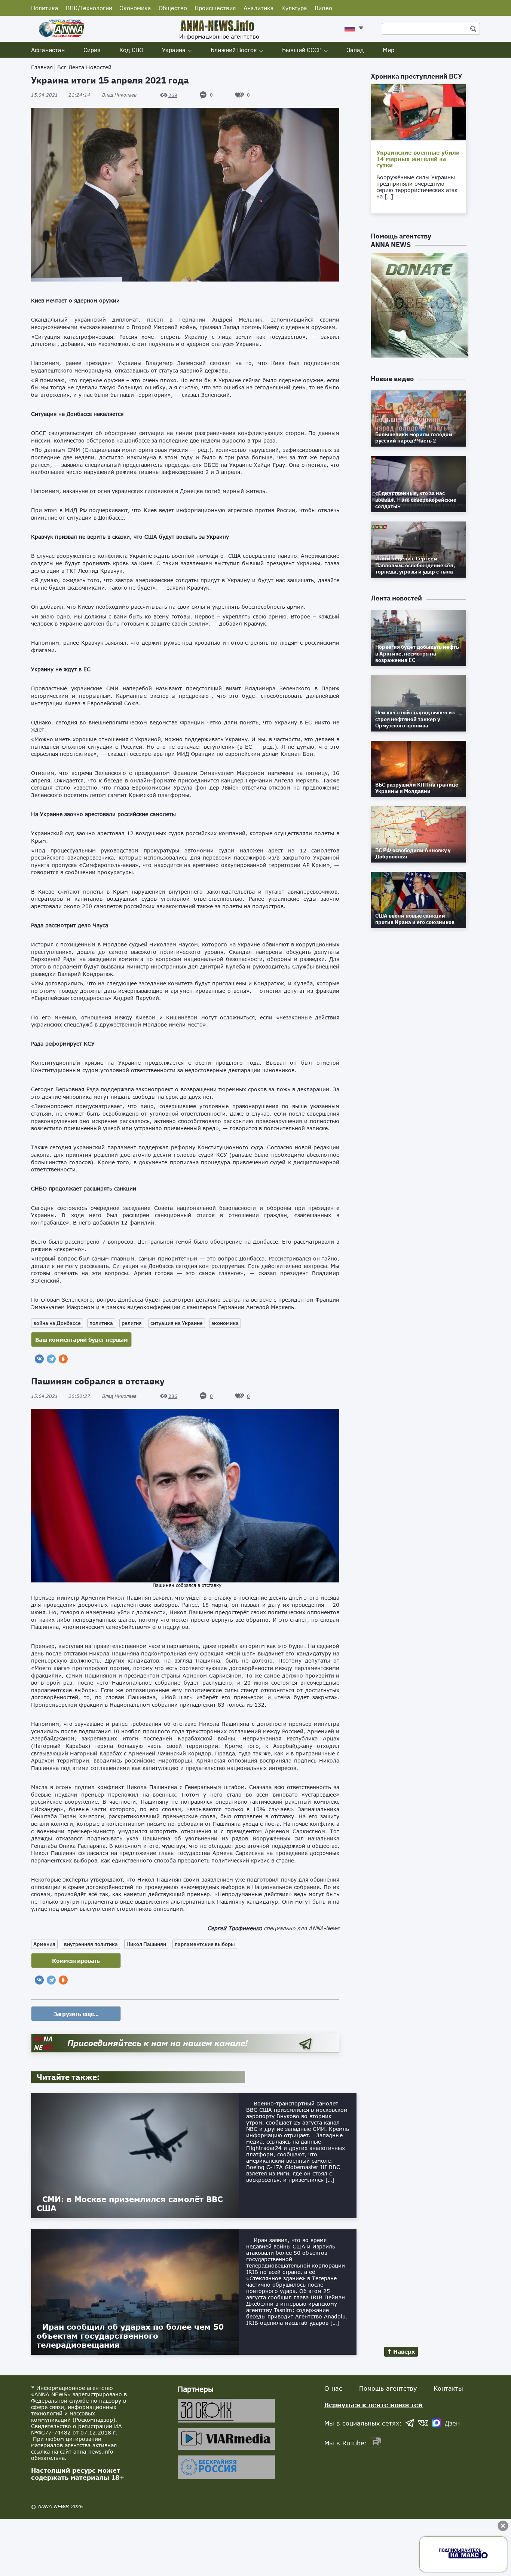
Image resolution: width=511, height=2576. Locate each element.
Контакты (448, 2388)
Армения (44, 1944)
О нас (333, 2388)
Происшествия (215, 8)
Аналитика (259, 8)
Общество (173, 8)
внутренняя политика (91, 1944)
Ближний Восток (234, 50)
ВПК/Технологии (89, 8)
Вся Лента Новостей (84, 67)
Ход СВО (131, 50)
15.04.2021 (61, 95)
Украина (174, 50)
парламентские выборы (205, 1944)
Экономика (135, 8)
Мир (388, 50)
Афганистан (48, 50)
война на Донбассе (57, 1323)
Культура (294, 8)
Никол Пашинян (146, 1944)
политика (101, 1323)
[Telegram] (51, 1359)
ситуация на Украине (177, 1323)
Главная (42, 67)
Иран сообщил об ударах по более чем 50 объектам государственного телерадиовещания (130, 2336)
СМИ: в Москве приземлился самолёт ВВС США (130, 2204)
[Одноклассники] (63, 1359)
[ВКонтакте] (39, 1359)
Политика (45, 8)
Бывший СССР (302, 50)
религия (132, 1323)
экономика (225, 1323)
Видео (323, 8)
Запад (355, 50)
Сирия (92, 50)
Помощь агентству (388, 2388)
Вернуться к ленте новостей (374, 2405)
